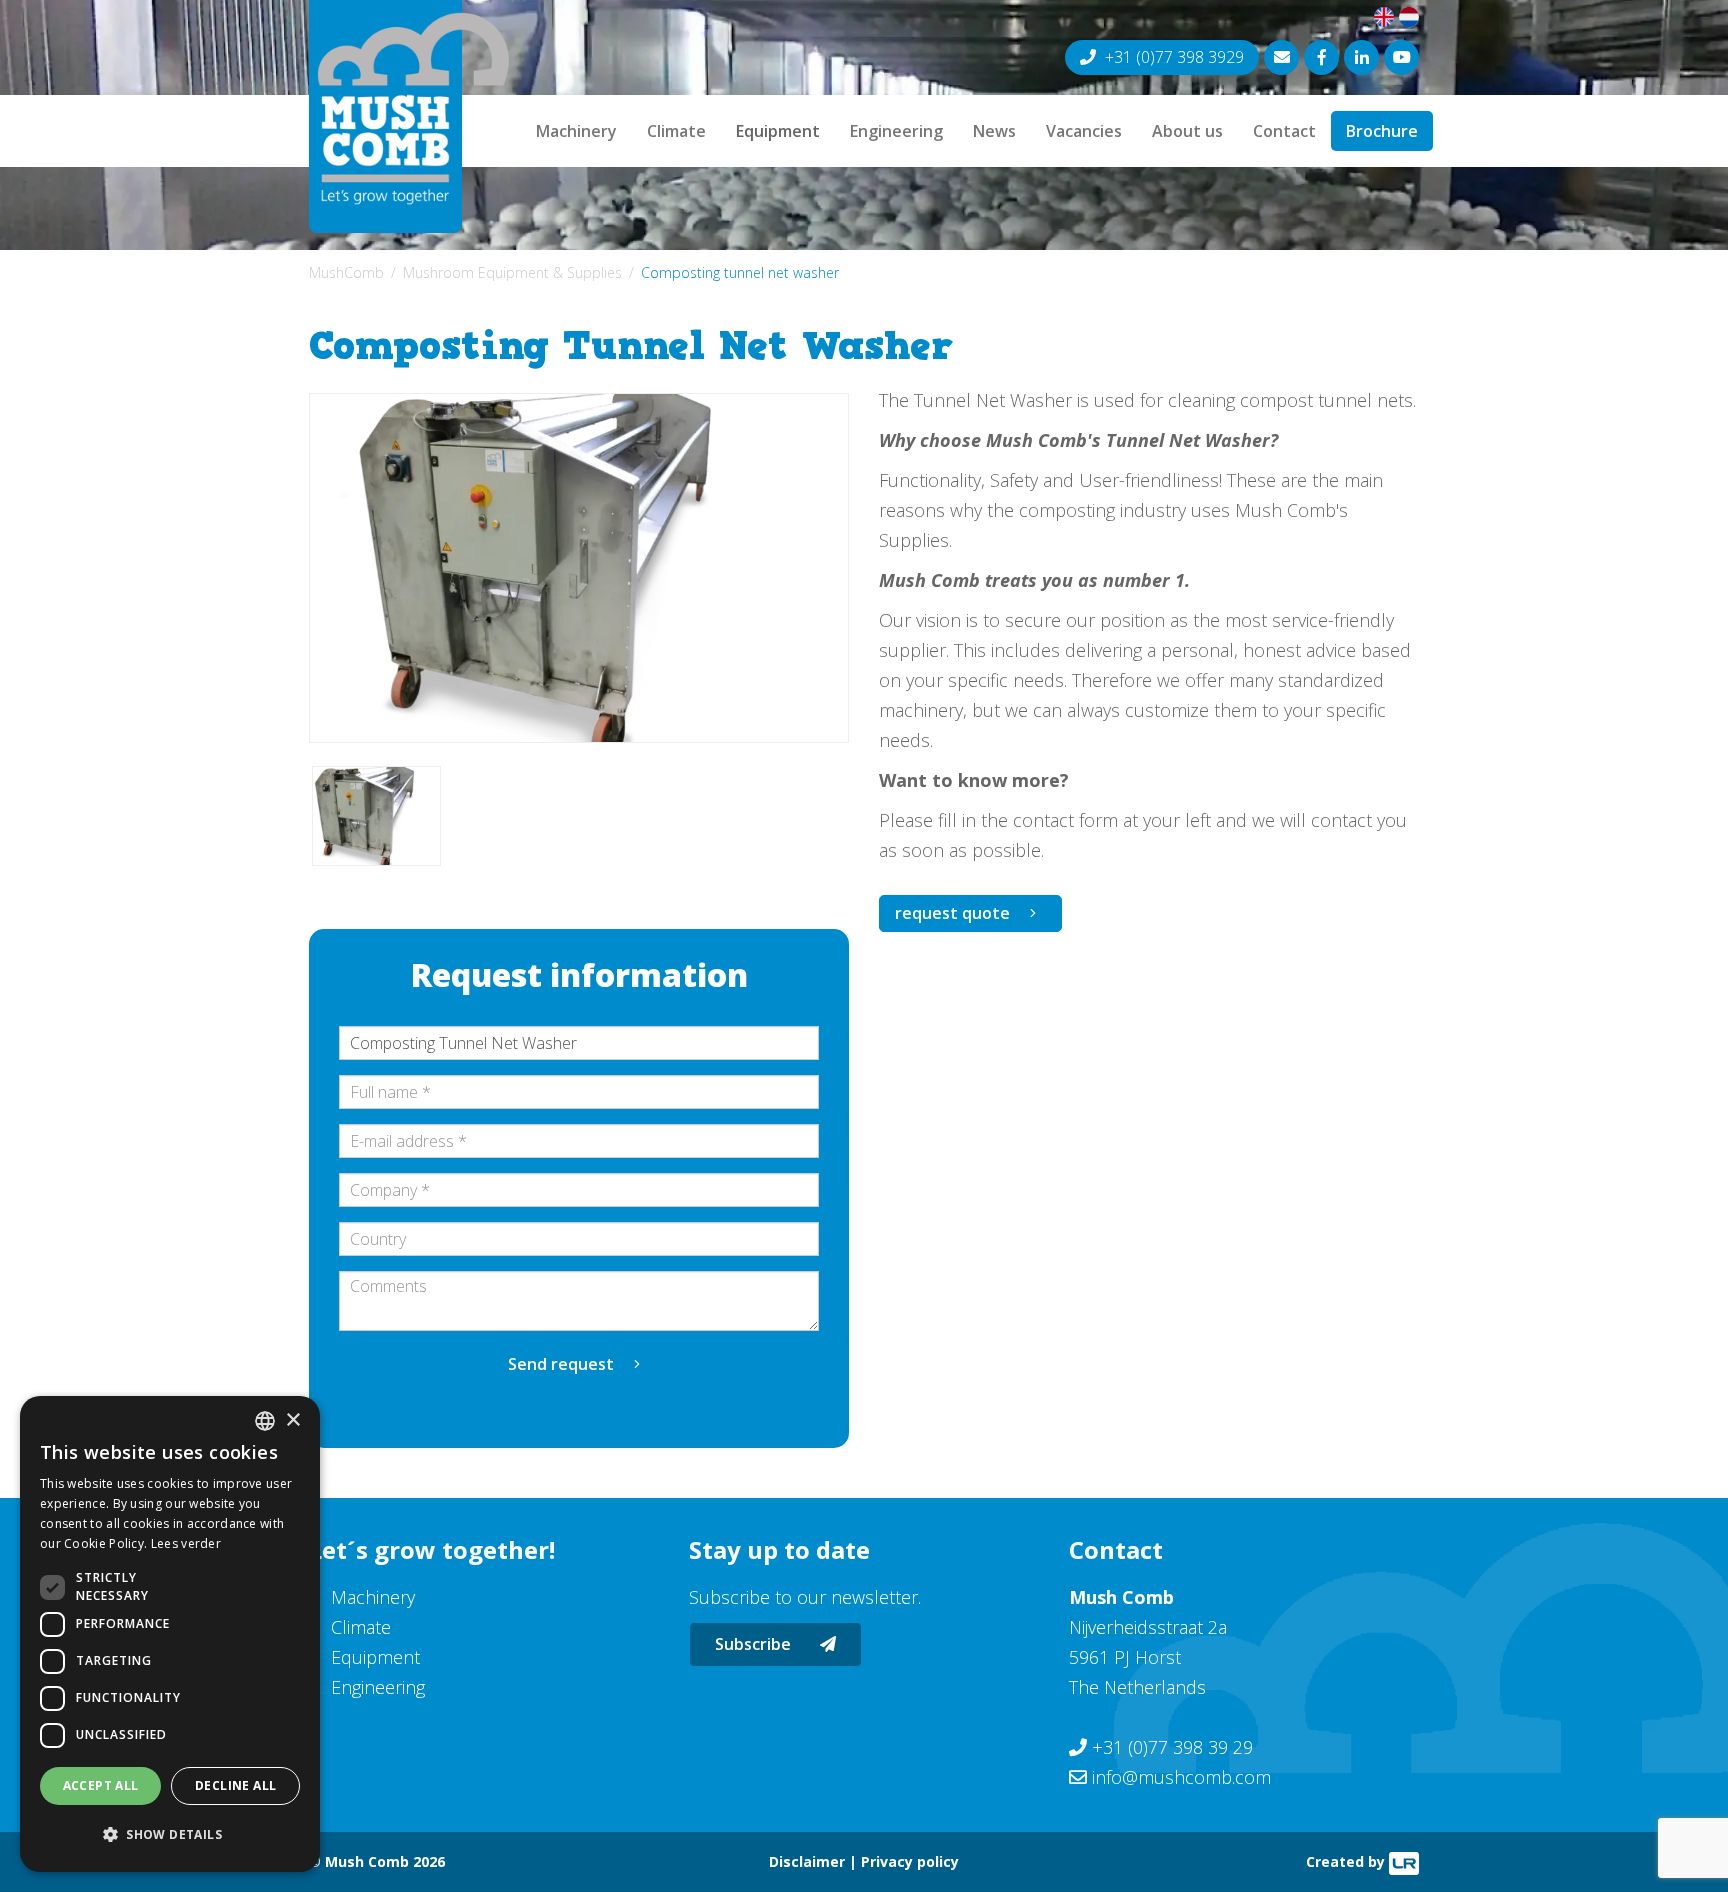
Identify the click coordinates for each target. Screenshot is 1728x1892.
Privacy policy (910, 1861)
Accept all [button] (101, 1785)
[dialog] (170, 1634)
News (994, 131)
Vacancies (1084, 131)
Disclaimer (807, 1861)
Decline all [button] (235, 1785)
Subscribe (755, 1644)
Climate (676, 131)
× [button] (292, 1420)
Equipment (778, 131)
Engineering (896, 131)
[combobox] (265, 1421)
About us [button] (1187, 131)
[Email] (1281, 57)
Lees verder (186, 1543)
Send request (561, 1364)
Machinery (576, 131)
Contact (1284, 131)
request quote (952, 913)
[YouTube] (1401, 57)
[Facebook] (1321, 57)
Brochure (1382, 131)
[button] (170, 1835)
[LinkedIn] (1361, 57)
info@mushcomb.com (1181, 1777)
